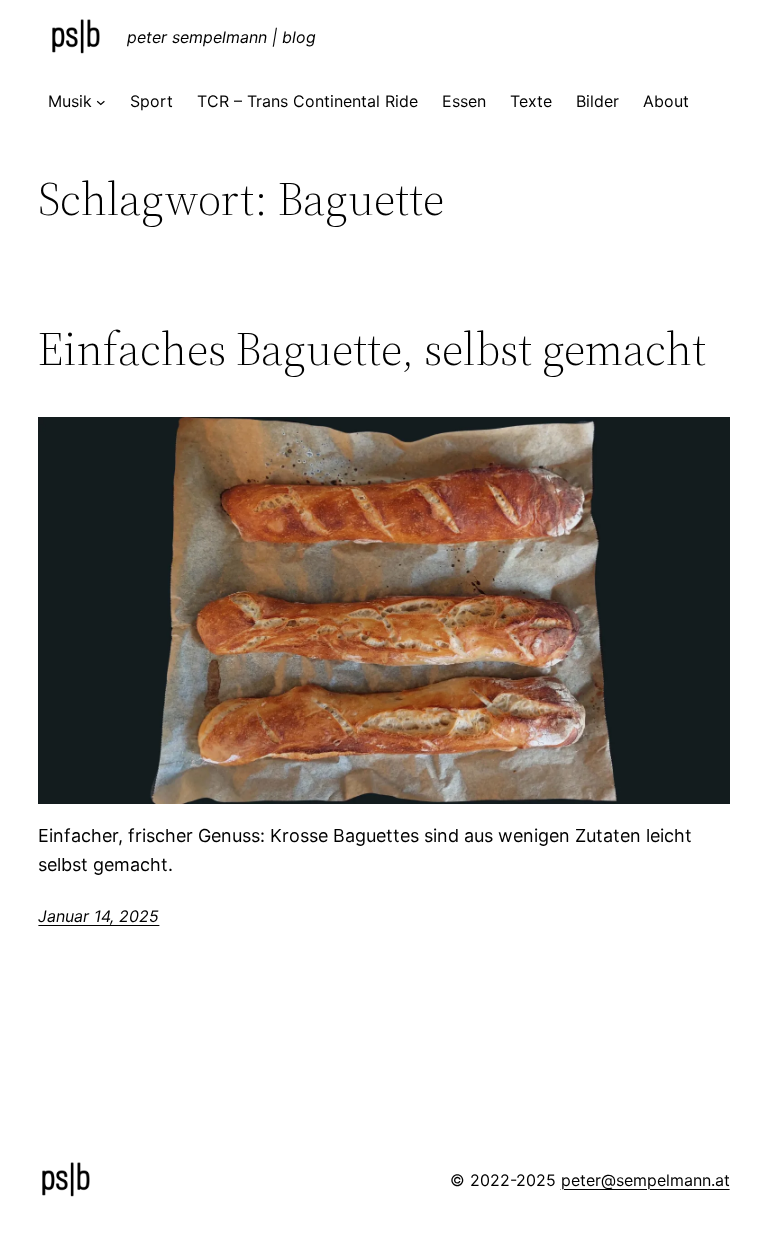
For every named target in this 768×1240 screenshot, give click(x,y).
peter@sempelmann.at (645, 1180)
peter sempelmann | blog (221, 37)
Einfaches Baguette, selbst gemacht (372, 348)
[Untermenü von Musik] (101, 102)
